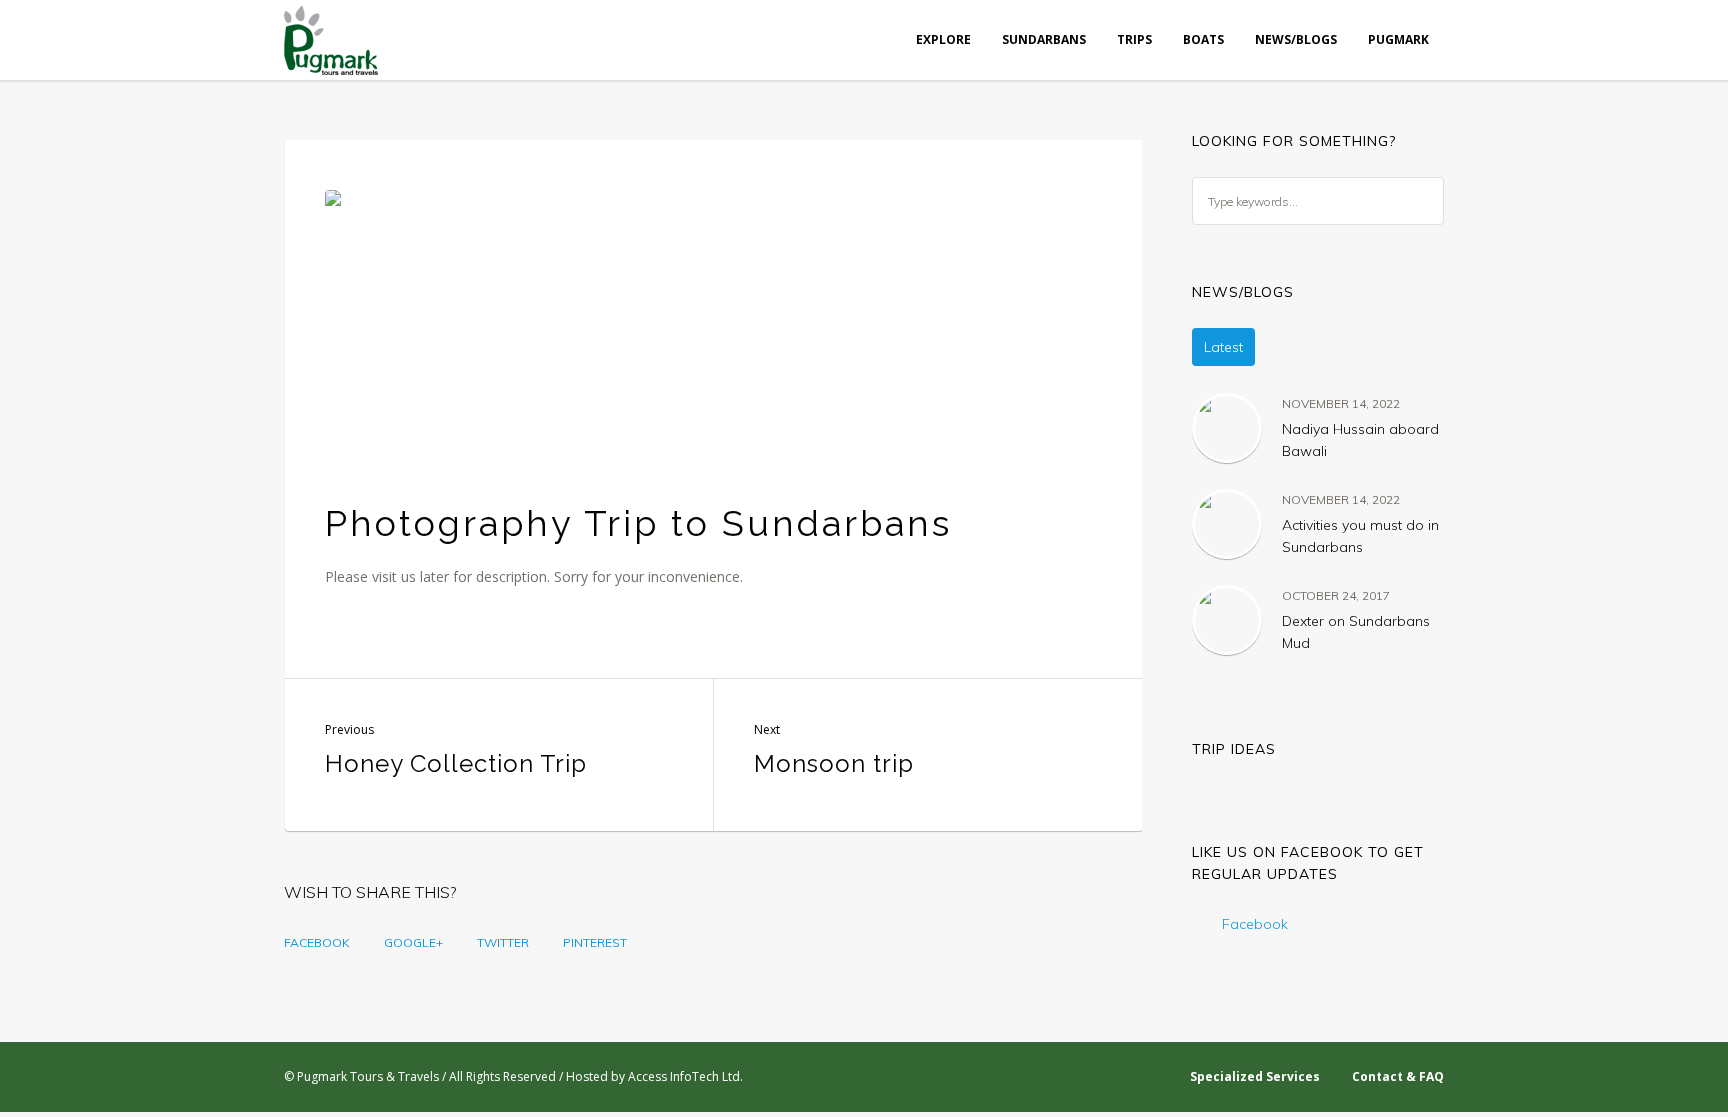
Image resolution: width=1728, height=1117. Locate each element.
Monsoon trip (834, 763)
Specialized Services (1255, 1076)
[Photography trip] (714, 325)
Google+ (413, 942)
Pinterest (595, 942)
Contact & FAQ (1398, 1076)
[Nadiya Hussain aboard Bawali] (1227, 427)
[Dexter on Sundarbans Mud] (1227, 619)
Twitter (503, 942)
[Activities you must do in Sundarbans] (1227, 523)
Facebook (317, 942)
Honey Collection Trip (456, 763)
